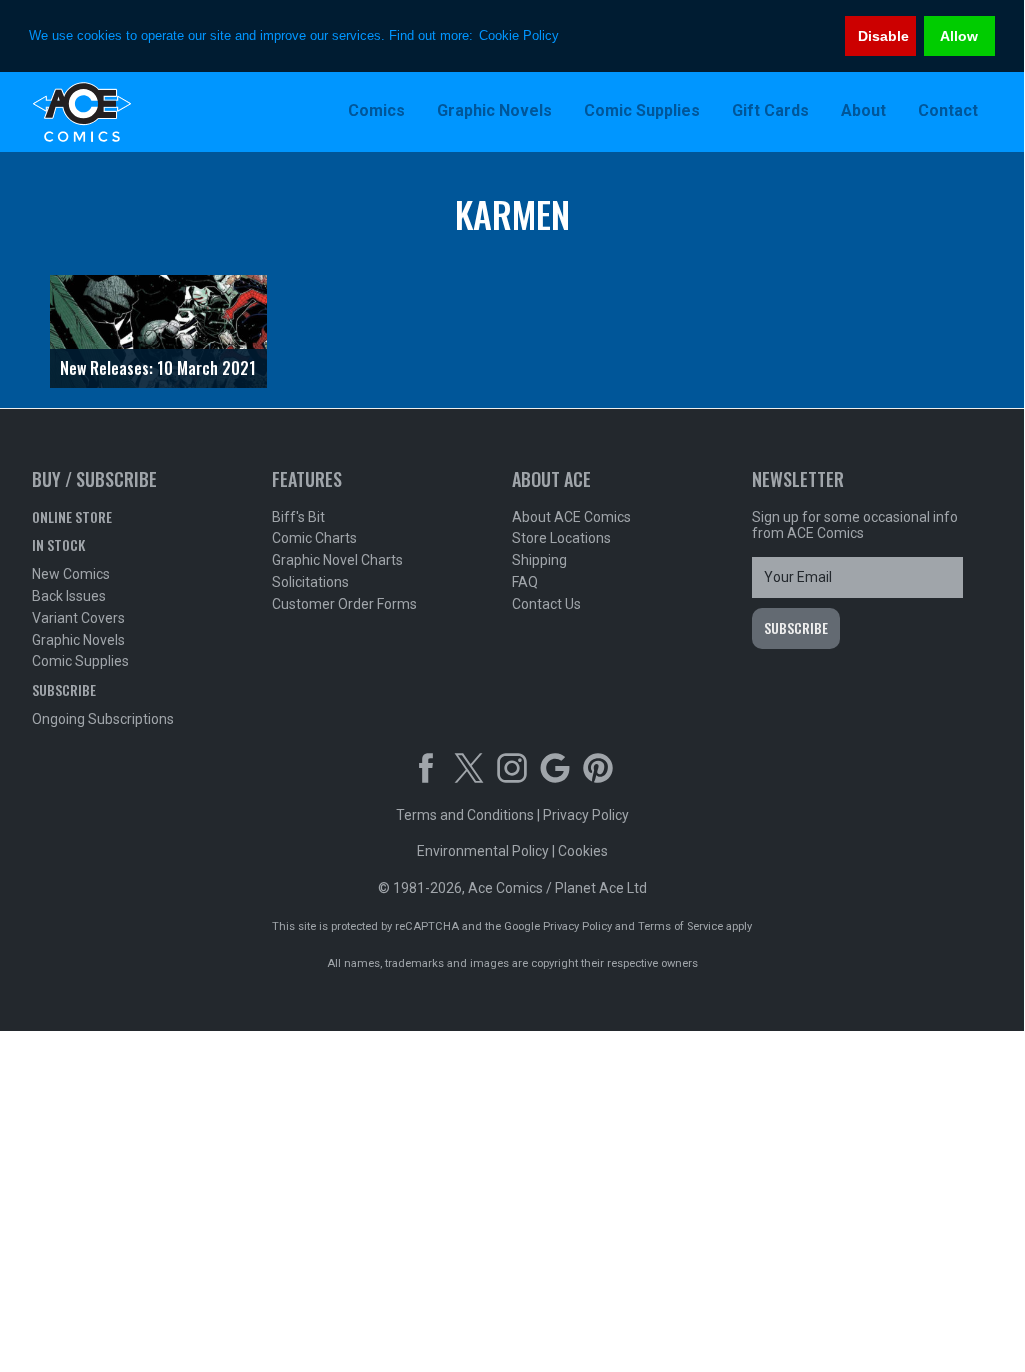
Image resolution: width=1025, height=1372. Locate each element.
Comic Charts (314, 538)
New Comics (71, 574)
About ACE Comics (571, 517)
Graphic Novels (78, 640)
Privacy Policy (586, 815)
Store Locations (561, 538)
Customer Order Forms (344, 604)
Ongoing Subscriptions (103, 719)
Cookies (583, 851)
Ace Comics (162, 112)
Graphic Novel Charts (337, 560)
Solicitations (310, 582)
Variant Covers (78, 618)
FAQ (525, 582)
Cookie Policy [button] (519, 35)
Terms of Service (680, 926)
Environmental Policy (483, 851)
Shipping (539, 560)
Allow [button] (959, 36)
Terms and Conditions (465, 815)
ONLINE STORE (72, 516)
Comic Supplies (80, 661)
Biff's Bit (298, 517)
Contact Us (546, 604)
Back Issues (69, 596)
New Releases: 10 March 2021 (158, 368)
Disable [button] (883, 36)
